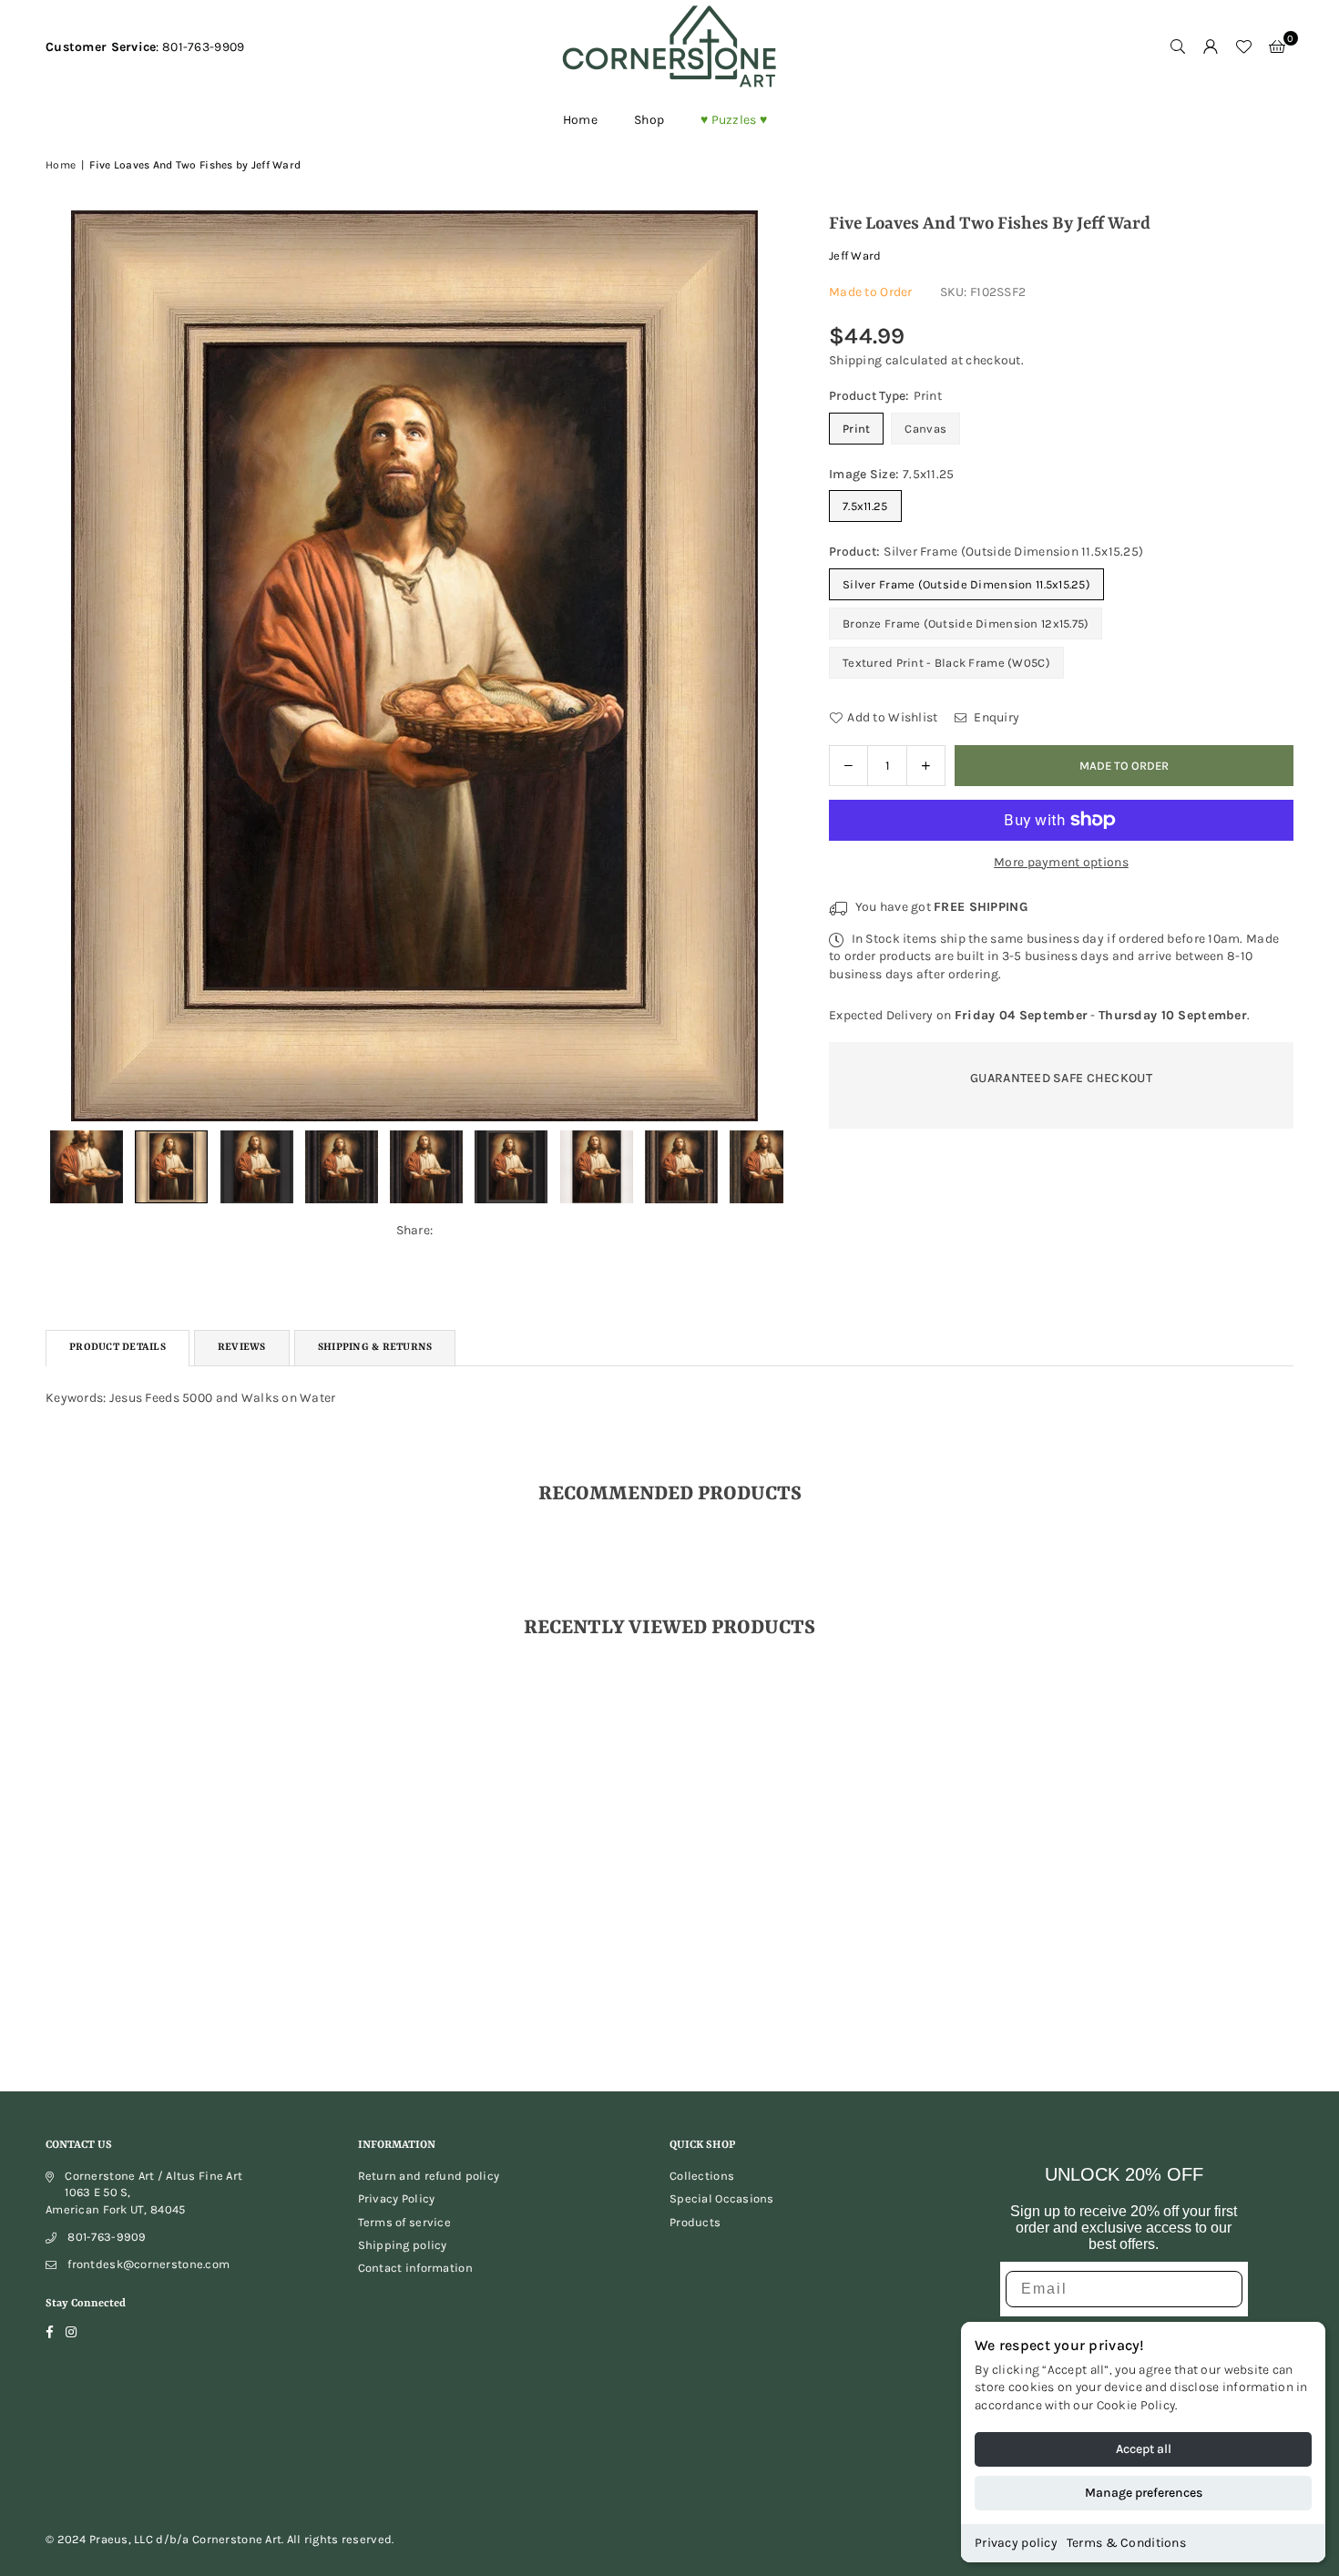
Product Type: (885, 396)
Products (695, 2222)
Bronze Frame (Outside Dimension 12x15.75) (966, 624)
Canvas (925, 429)
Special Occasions (722, 2198)
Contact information (415, 2268)
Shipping (855, 360)
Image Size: (892, 474)
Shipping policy (403, 2245)
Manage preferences (1144, 2493)
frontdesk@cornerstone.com (148, 2264)
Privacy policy (1016, 2543)
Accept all (1144, 2449)
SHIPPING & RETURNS (375, 1348)
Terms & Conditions (1126, 2543)
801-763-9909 (107, 2237)
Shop (649, 120)
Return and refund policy (429, 2176)
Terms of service (404, 2222)
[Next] (758, 665)
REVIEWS (242, 1348)
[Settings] (1211, 47)
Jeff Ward (855, 256)
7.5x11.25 (865, 506)
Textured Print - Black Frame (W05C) (946, 663)
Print (856, 429)
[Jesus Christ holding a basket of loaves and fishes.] (87, 1167)
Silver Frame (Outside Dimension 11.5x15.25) (966, 584)
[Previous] (71, 665)
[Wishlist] (1243, 47)
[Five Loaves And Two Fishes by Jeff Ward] (171, 1167)
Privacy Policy (397, 2198)
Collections (702, 2176)
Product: (986, 552)
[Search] (1178, 47)
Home (580, 120)
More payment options (1061, 862)
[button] (1277, 47)
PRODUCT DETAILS (118, 1348)
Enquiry (995, 717)
